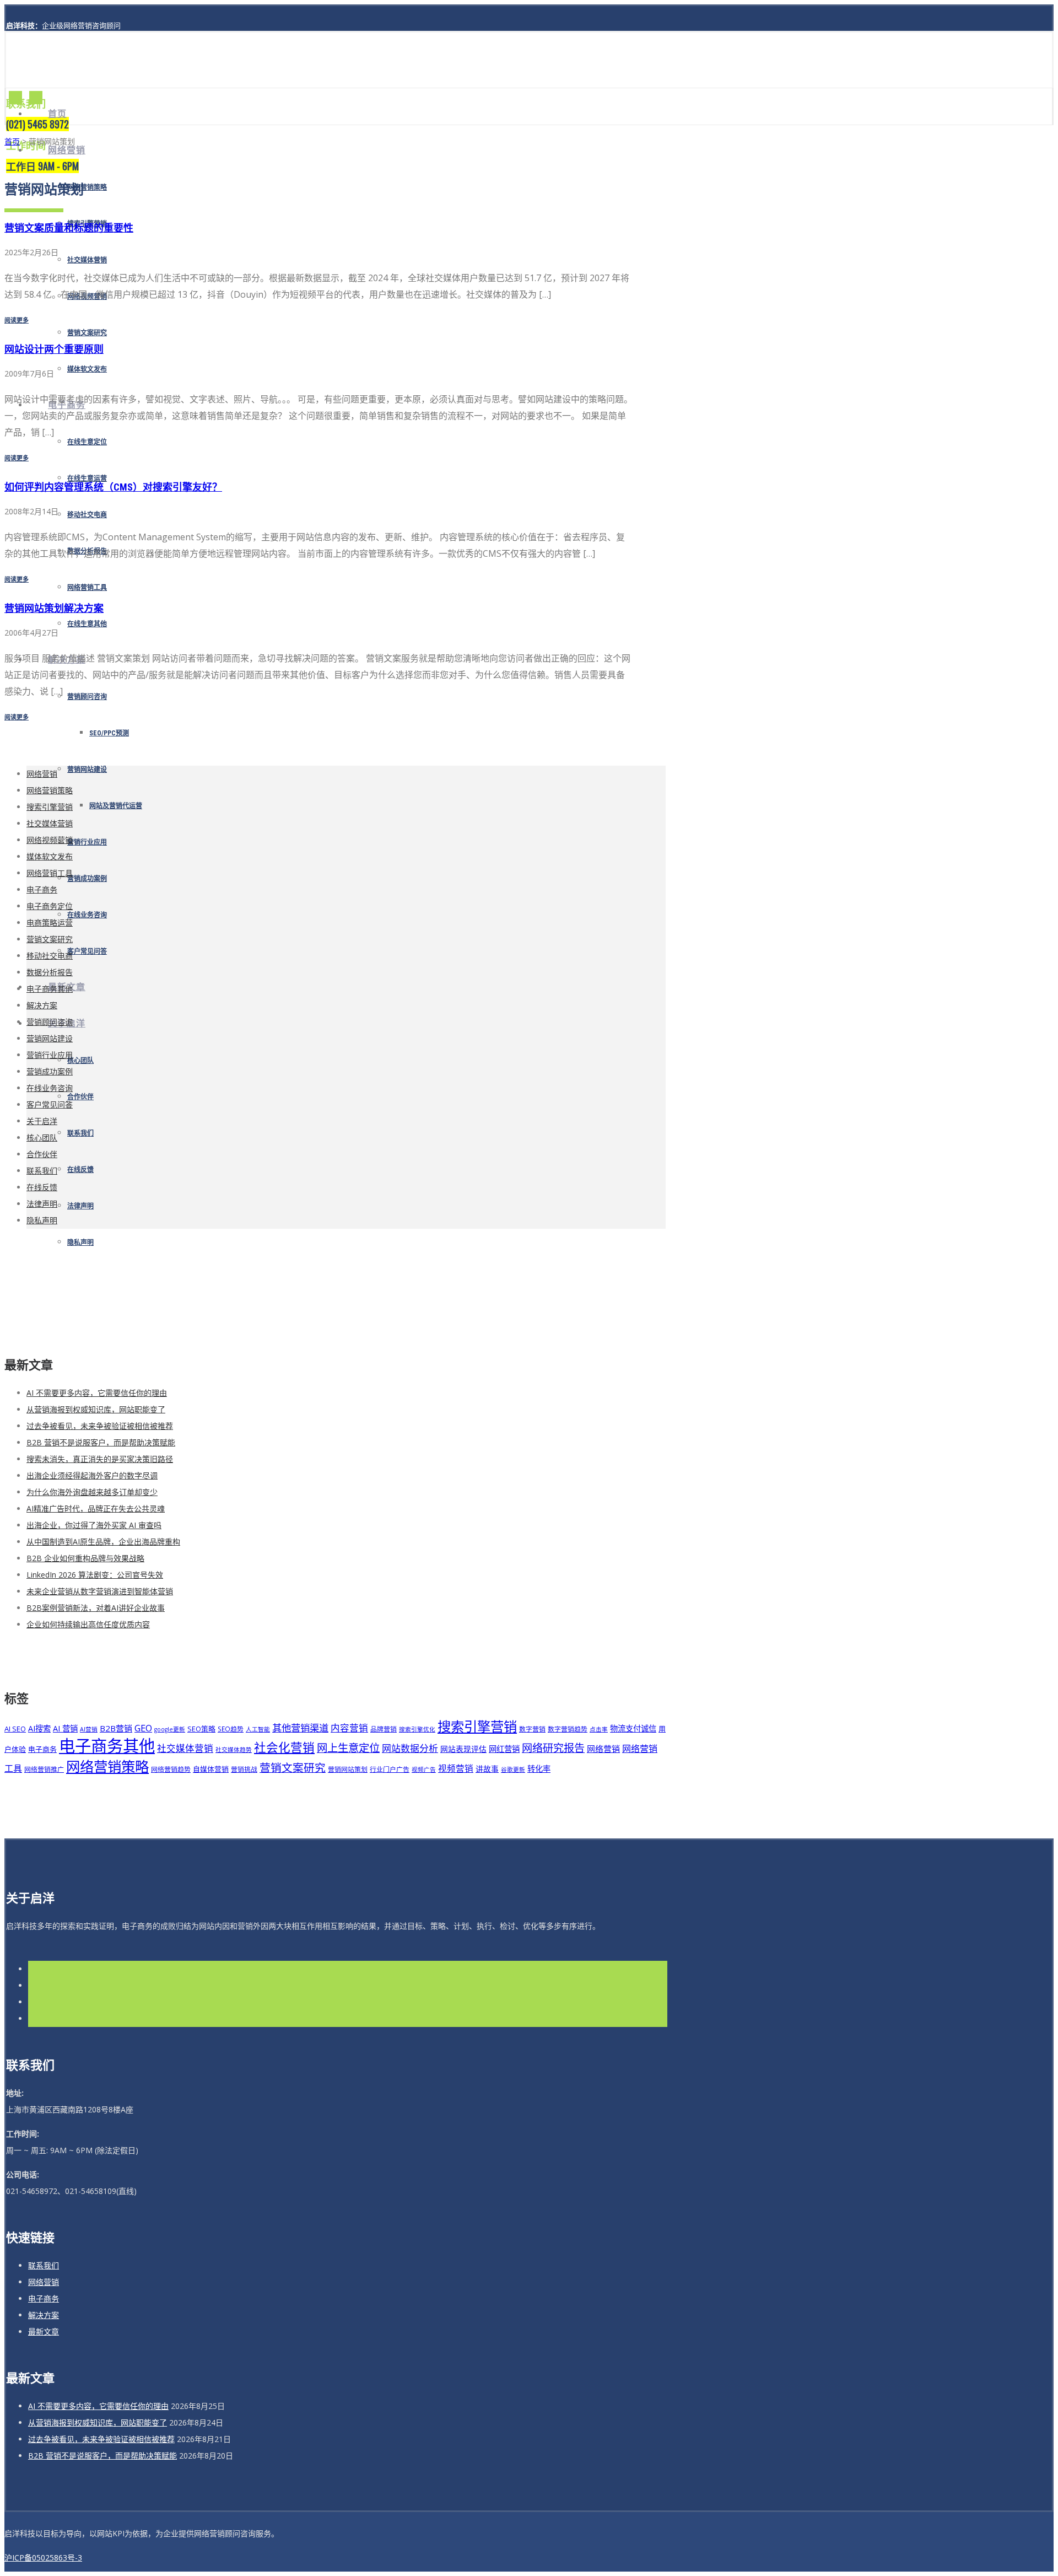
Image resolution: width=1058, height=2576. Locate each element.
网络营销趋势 (171, 1769)
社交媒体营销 (87, 260)
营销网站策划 (348, 1769)
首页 (57, 114)
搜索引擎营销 (50, 807)
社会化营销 (284, 1747)
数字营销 (532, 1729)
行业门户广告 (390, 1769)
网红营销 (504, 1749)
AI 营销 (65, 1728)
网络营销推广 (44, 1769)
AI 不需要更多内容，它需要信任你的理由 (97, 1393)
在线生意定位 (87, 442)
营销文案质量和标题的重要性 (69, 228)
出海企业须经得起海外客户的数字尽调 (92, 1475)
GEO (143, 1728)
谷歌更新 (513, 1770)
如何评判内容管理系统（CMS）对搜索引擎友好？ (113, 487)
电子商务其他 (50, 989)
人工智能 (258, 1729)
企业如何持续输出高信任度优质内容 (88, 1624)
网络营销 (67, 150)
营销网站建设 (87, 770)
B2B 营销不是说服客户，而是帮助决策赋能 (101, 1442)
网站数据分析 (410, 1748)
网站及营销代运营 (116, 806)
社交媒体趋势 (234, 1750)
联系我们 (80, 1133)
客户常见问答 (87, 951)
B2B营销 (116, 1728)
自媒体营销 (211, 1769)
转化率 (539, 1769)
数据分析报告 (50, 972)
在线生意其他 (87, 624)
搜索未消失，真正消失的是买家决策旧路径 (100, 1459)
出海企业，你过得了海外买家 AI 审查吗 (94, 1525)
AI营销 (89, 1729)
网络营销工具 (87, 588)
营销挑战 (244, 1769)
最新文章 (44, 2332)
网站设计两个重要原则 (54, 349)
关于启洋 (42, 1121)
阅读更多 (17, 320)
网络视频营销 (50, 840)
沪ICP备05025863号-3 (43, 2558)
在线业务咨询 (87, 915)
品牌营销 (384, 1729)
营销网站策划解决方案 (54, 608)
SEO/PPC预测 (109, 733)
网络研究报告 (553, 1748)
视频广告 (424, 1770)
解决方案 (42, 1005)
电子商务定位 (50, 906)
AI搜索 (39, 1728)
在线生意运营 (87, 478)
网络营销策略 (87, 187)
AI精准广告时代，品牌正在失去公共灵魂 (96, 1509)
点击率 (599, 1729)
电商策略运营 (50, 923)
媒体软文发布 (87, 369)
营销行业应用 (87, 842)
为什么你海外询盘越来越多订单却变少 (92, 1492)
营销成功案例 (87, 879)
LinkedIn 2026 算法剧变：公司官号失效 (95, 1575)
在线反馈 (80, 1170)
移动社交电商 (87, 515)
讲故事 (487, 1769)
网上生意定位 (348, 1748)
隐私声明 (80, 1243)
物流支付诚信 (633, 1728)
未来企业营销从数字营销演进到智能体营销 (100, 1591)
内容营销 (349, 1728)
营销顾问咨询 (87, 697)
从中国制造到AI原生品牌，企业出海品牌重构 (103, 1542)
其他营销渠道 (300, 1728)
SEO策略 (201, 1729)
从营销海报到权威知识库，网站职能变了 (96, 1409)
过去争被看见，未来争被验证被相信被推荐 (100, 1426)
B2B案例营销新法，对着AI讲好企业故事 (96, 1608)
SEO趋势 (231, 1729)
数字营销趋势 (568, 1729)
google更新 (170, 1729)
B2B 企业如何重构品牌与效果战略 (85, 1558)
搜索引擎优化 (417, 1729)
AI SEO (15, 1729)
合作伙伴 (80, 1097)
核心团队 (80, 1061)
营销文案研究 (87, 333)
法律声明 (80, 1206)
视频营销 (456, 1768)
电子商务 (42, 889)
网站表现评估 (463, 1749)
